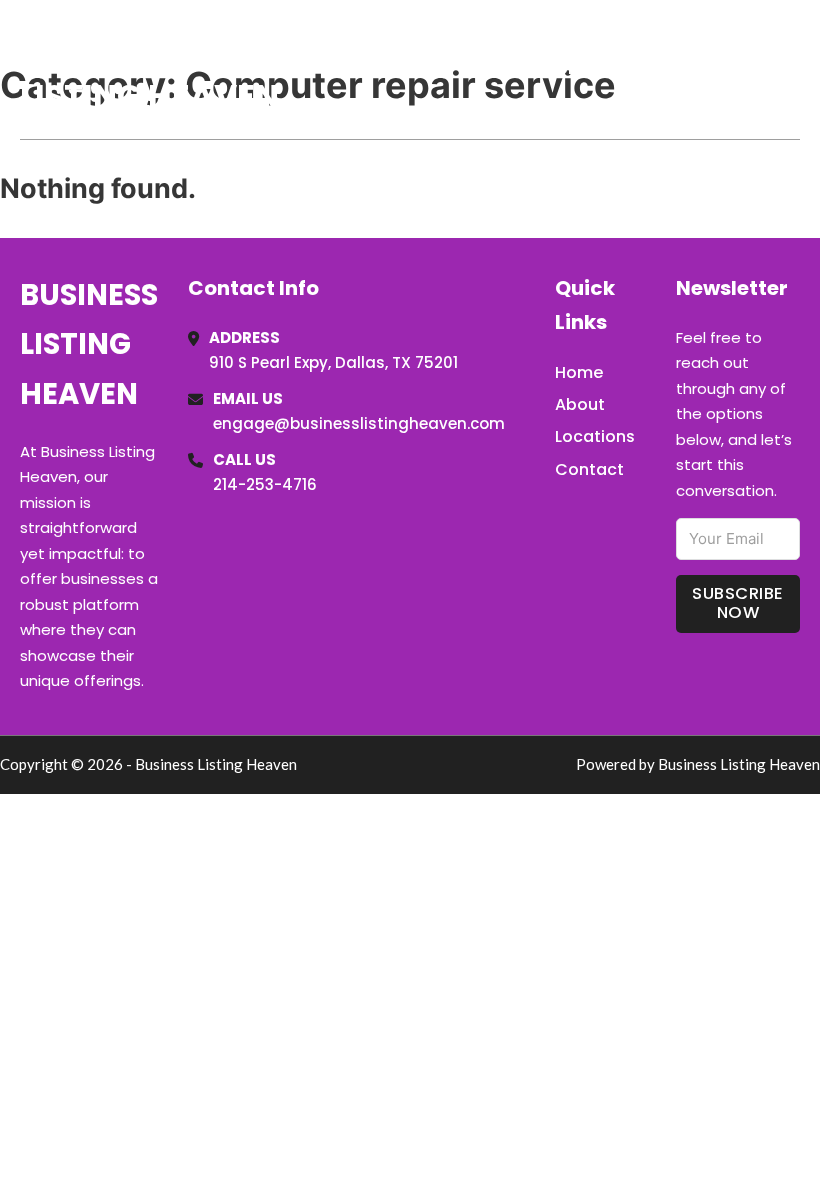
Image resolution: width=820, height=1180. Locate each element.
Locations (658, 69)
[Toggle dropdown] (793, 69)
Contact (589, 469)
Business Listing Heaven (149, 68)
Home (568, 69)
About (580, 404)
